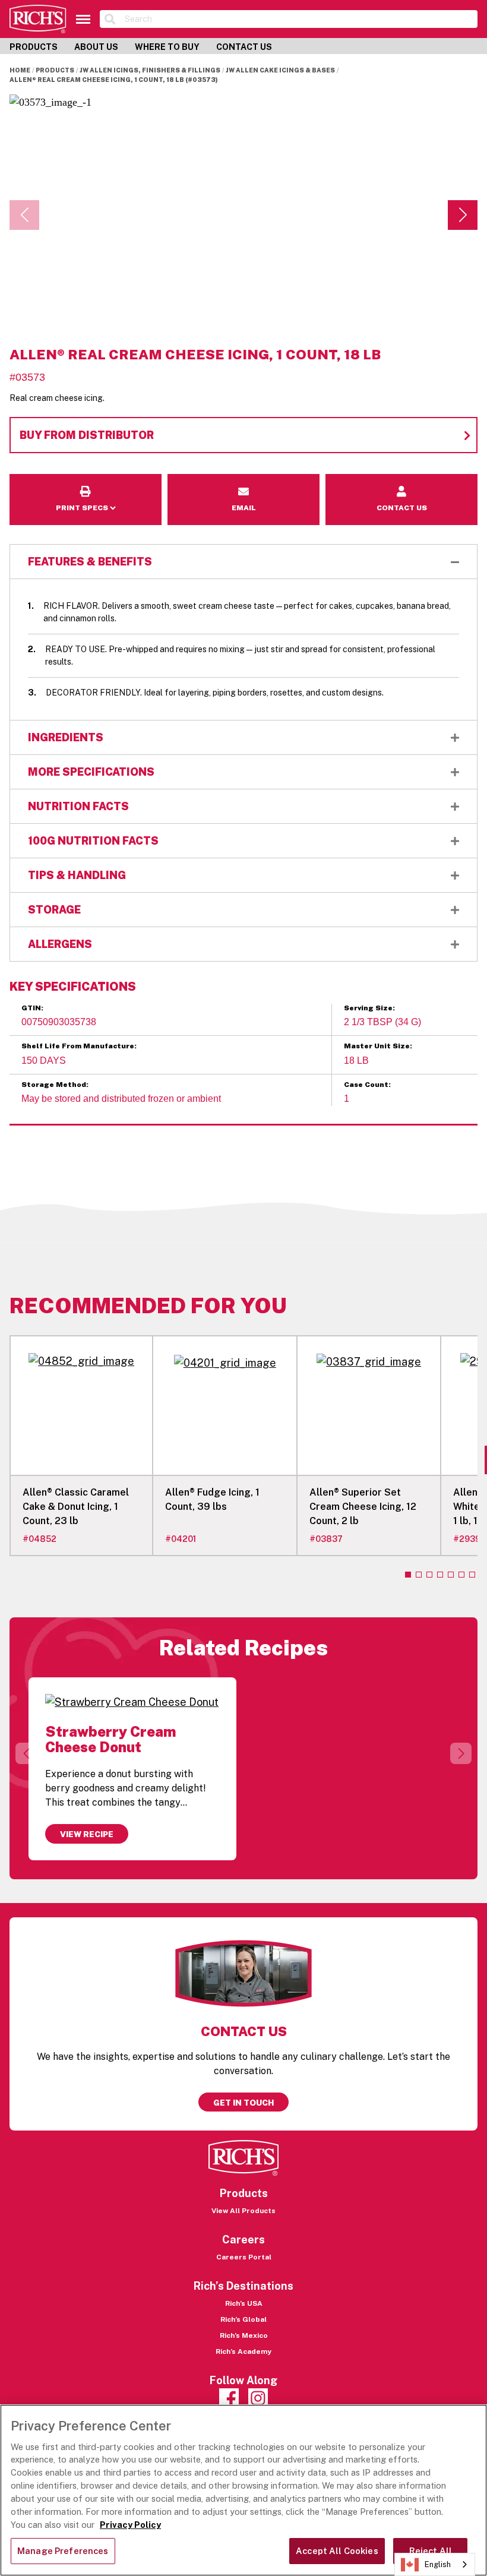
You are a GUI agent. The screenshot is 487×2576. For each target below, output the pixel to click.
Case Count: (367, 1085)
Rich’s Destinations (243, 2286)
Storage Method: (55, 1085)
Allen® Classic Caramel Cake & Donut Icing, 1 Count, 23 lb (76, 1507)
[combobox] (435, 2564)
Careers (243, 2240)
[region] (243, 2490)
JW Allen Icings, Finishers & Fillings (150, 70)
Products (34, 47)
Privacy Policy (130, 2525)
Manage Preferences (63, 2551)
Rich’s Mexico (244, 2335)
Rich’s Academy (243, 2351)
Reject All (431, 2551)
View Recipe (87, 1834)
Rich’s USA (244, 2303)
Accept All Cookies (337, 2551)
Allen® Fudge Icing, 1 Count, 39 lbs (212, 1499)
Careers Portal (244, 2257)
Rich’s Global (243, 2319)
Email (244, 482)
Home (20, 70)
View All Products (243, 2211)
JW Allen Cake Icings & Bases (280, 70)
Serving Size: (369, 1008)
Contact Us (244, 47)
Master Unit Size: (378, 1046)
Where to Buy (167, 47)
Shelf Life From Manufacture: (79, 1046)
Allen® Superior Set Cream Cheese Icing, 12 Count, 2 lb (363, 1507)
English (438, 2564)
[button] (463, 215)
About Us (96, 47)
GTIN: (32, 1008)
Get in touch (243, 2103)
